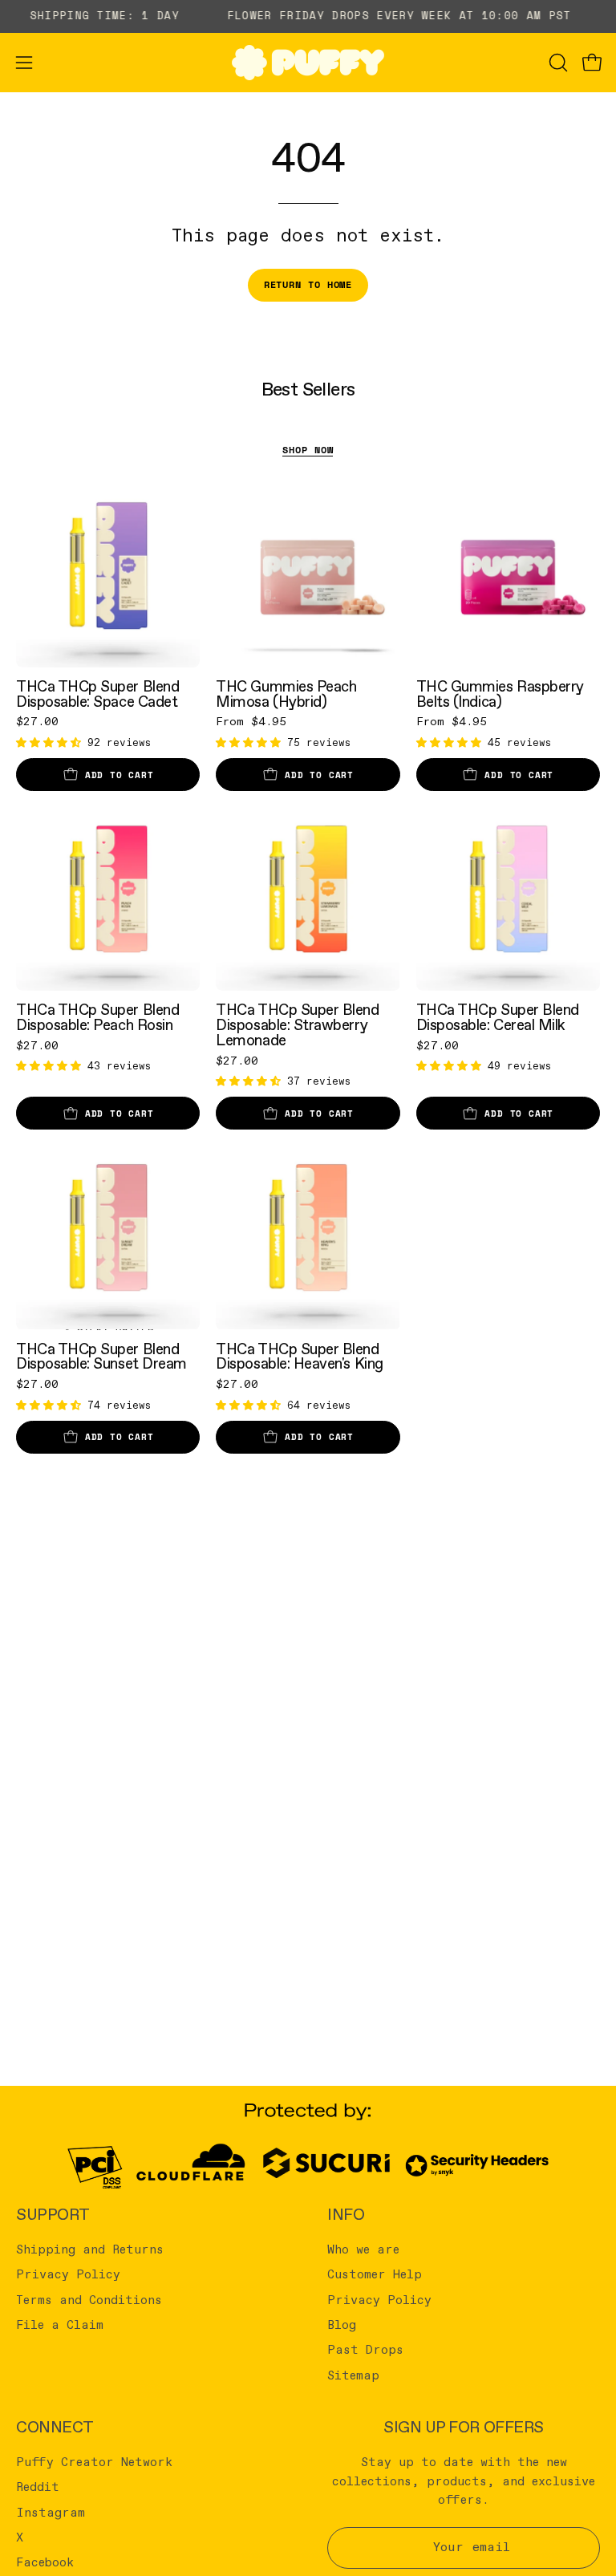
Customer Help (375, 2275)
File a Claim (60, 2326)
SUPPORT (53, 2215)
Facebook (45, 2563)
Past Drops (365, 2351)
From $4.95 (251, 722)
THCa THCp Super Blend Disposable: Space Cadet (97, 694)
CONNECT (55, 2428)
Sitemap (353, 2375)
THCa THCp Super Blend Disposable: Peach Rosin (97, 1018)
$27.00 (37, 722)
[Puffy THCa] (308, 63)
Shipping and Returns (90, 2250)
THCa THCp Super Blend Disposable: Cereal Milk (498, 1018)
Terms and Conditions (89, 2300)
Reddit (38, 2488)
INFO (346, 2215)
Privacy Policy (68, 2275)
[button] (557, 63)
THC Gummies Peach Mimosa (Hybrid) (286, 694)
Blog (342, 2326)
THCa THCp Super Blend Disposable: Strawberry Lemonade (297, 1025)
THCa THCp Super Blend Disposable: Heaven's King (299, 1357)
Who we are (363, 2250)
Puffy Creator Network (94, 2463)
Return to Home (308, 284)
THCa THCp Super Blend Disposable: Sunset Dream (101, 1357)
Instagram (51, 2513)
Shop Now (308, 450)
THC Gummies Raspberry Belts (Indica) (500, 694)
